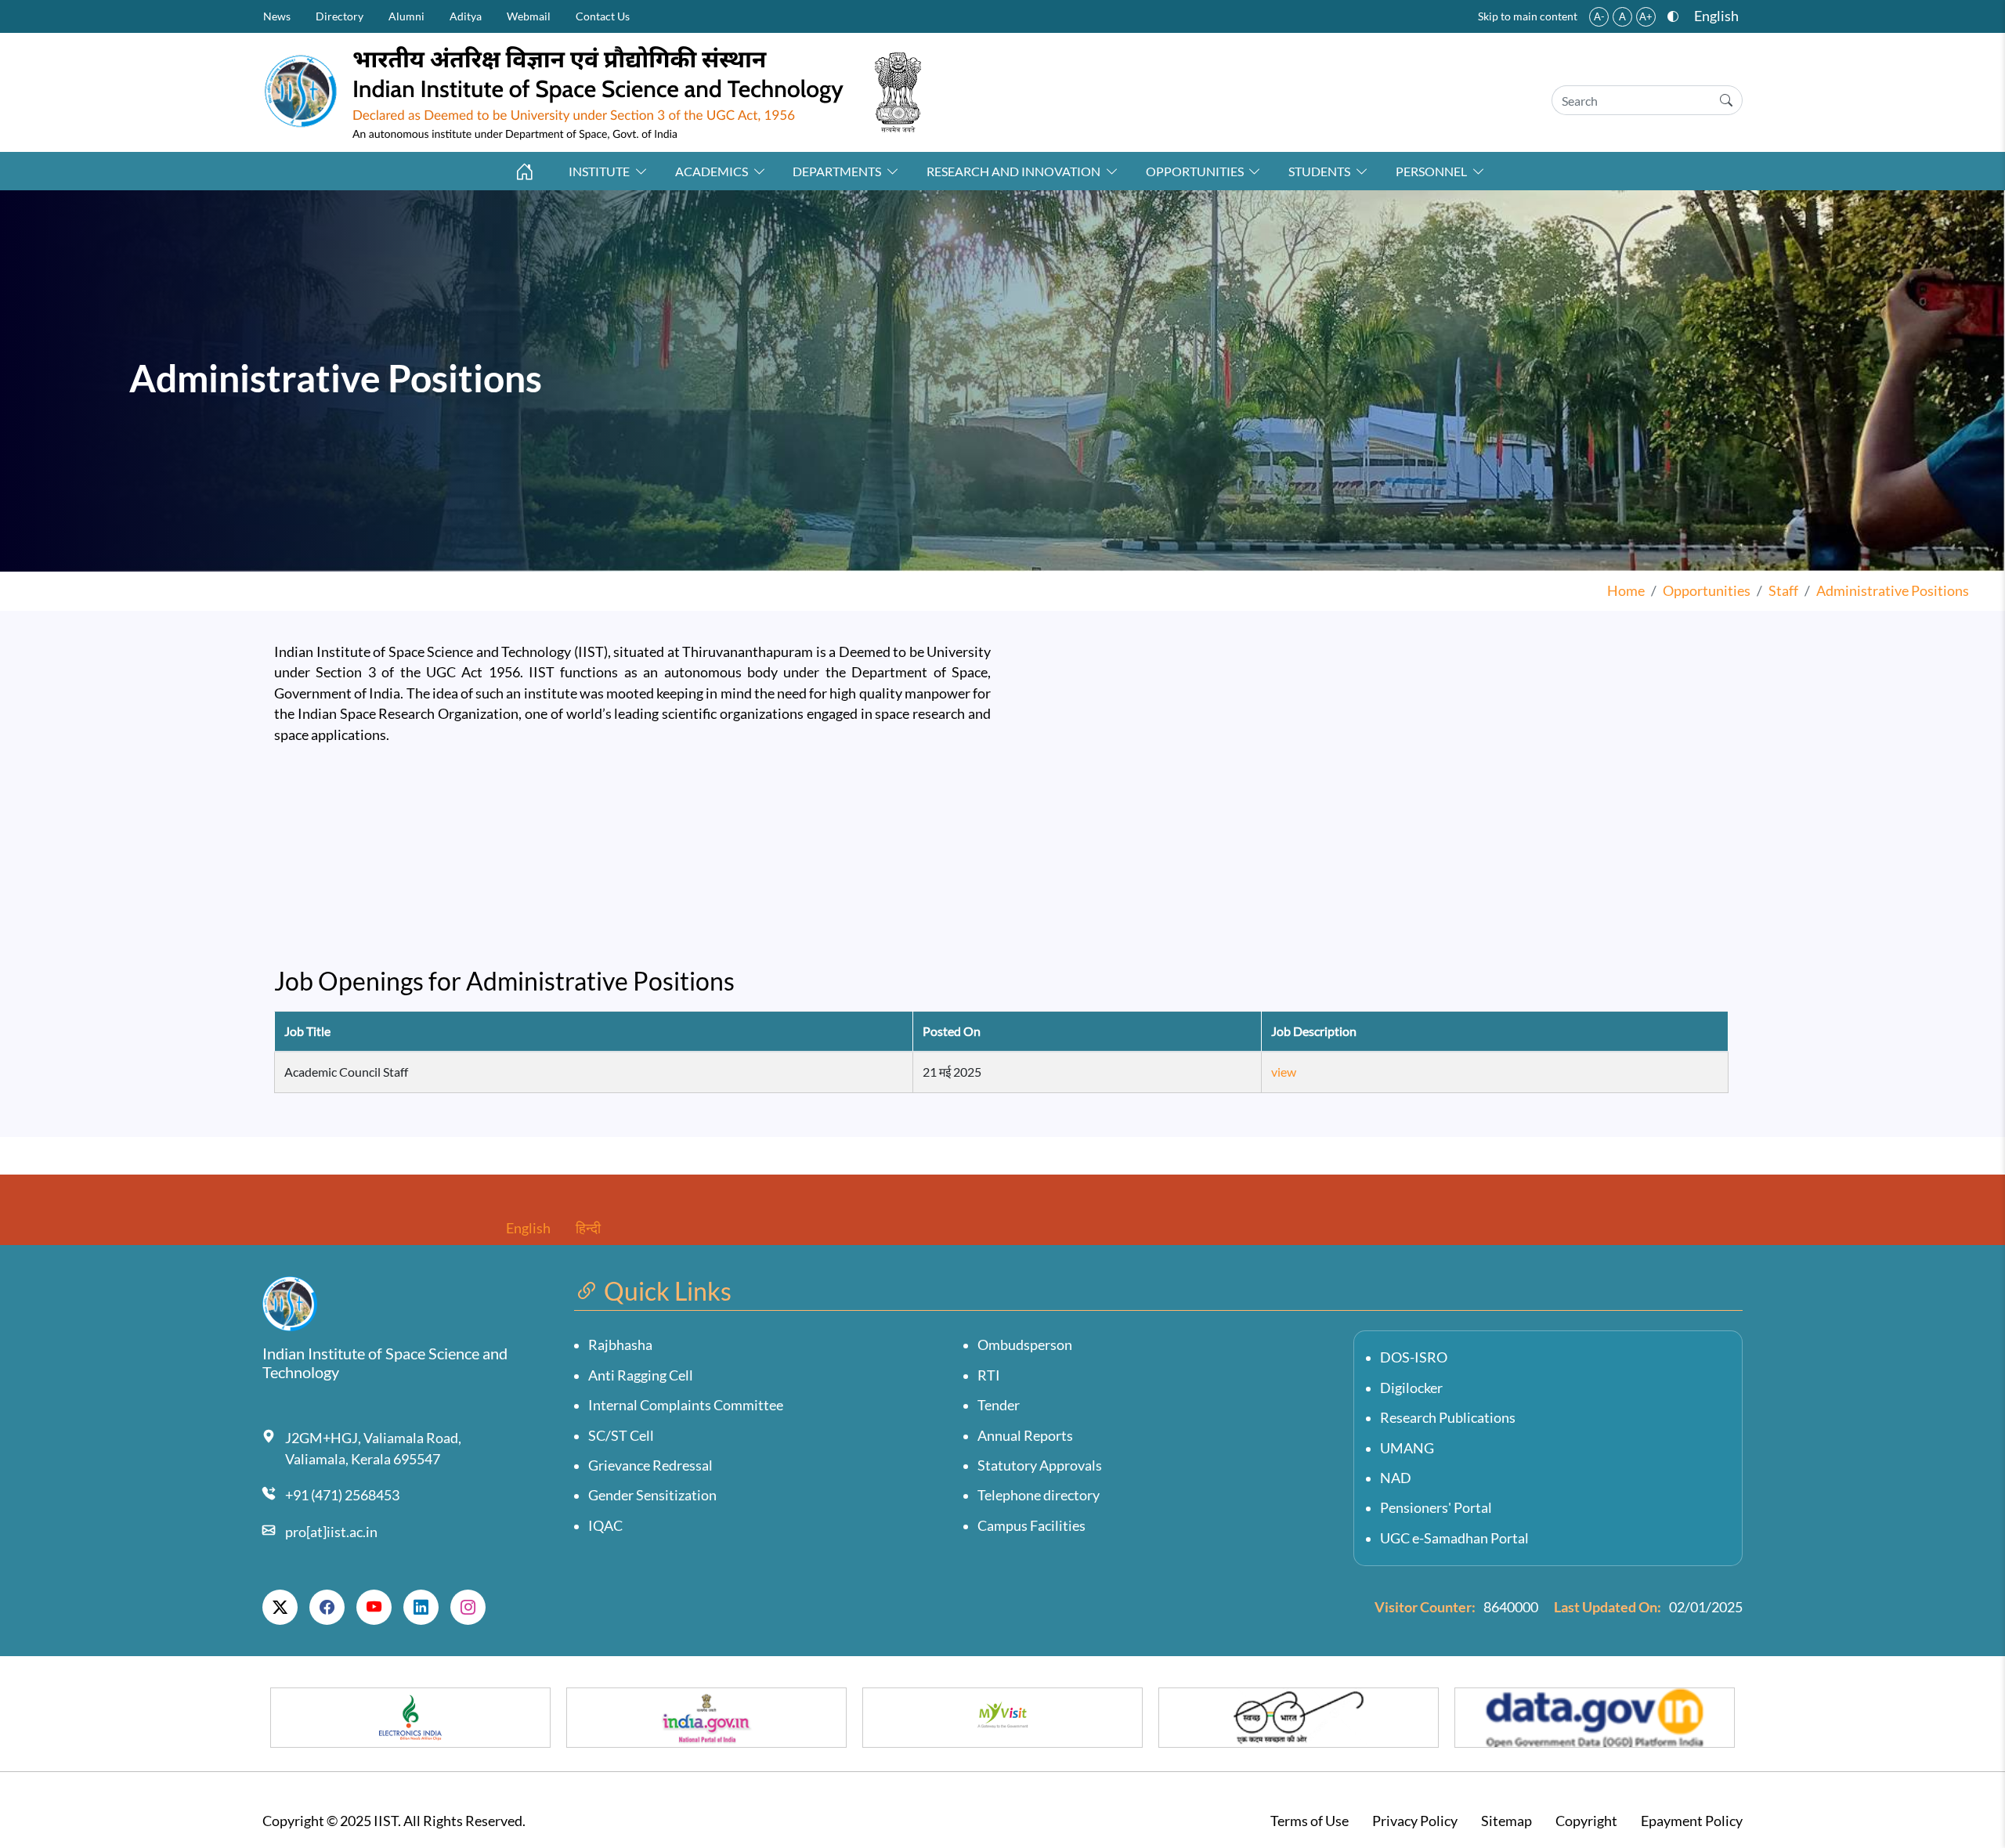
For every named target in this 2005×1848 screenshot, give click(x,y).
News (277, 16)
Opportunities (1195, 171)
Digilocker (1411, 1388)
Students (1319, 171)
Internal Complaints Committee (686, 1405)
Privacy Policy (1415, 1821)
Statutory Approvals (1040, 1465)
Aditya (466, 16)
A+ (1646, 16)
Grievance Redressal (650, 1465)
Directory (340, 16)
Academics (712, 171)
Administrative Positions (1893, 591)
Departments (837, 171)
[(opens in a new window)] (280, 1608)
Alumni (406, 16)
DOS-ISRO (1414, 1357)
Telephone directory (1039, 1495)
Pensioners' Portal (1436, 1508)
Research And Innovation (1013, 171)
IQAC (605, 1526)
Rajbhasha (620, 1345)
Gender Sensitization (652, 1495)
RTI (989, 1375)
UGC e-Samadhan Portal (1454, 1538)
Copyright (1586, 1821)
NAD (1396, 1478)
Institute (599, 171)
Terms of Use (1310, 1821)
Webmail (529, 16)
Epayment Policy (1692, 1821)
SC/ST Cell (621, 1436)
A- (1599, 16)
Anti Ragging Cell (641, 1375)
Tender (999, 1405)
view (1284, 1072)
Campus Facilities (1031, 1526)
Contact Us (603, 16)
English (1716, 16)
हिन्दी (588, 1228)
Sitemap (1506, 1821)
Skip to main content (1528, 16)
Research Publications (1448, 1418)
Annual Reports (1025, 1436)
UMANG (1407, 1448)
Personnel (1431, 171)
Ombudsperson (1025, 1345)
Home (1626, 591)
